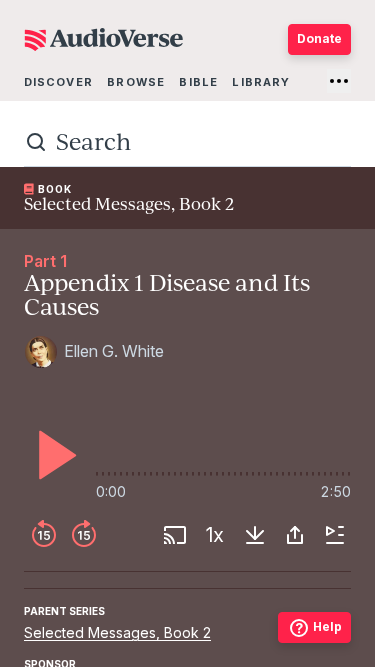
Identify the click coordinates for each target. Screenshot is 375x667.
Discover (58, 82)
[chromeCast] (175, 535)
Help (327, 626)
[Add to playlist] (335, 535)
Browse (136, 82)
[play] (52, 455)
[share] (295, 535)
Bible (198, 82)
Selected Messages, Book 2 (117, 632)
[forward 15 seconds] (84, 535)
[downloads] (255, 535)
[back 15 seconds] (44, 535)
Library (261, 82)
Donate (319, 38)
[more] (339, 81)
